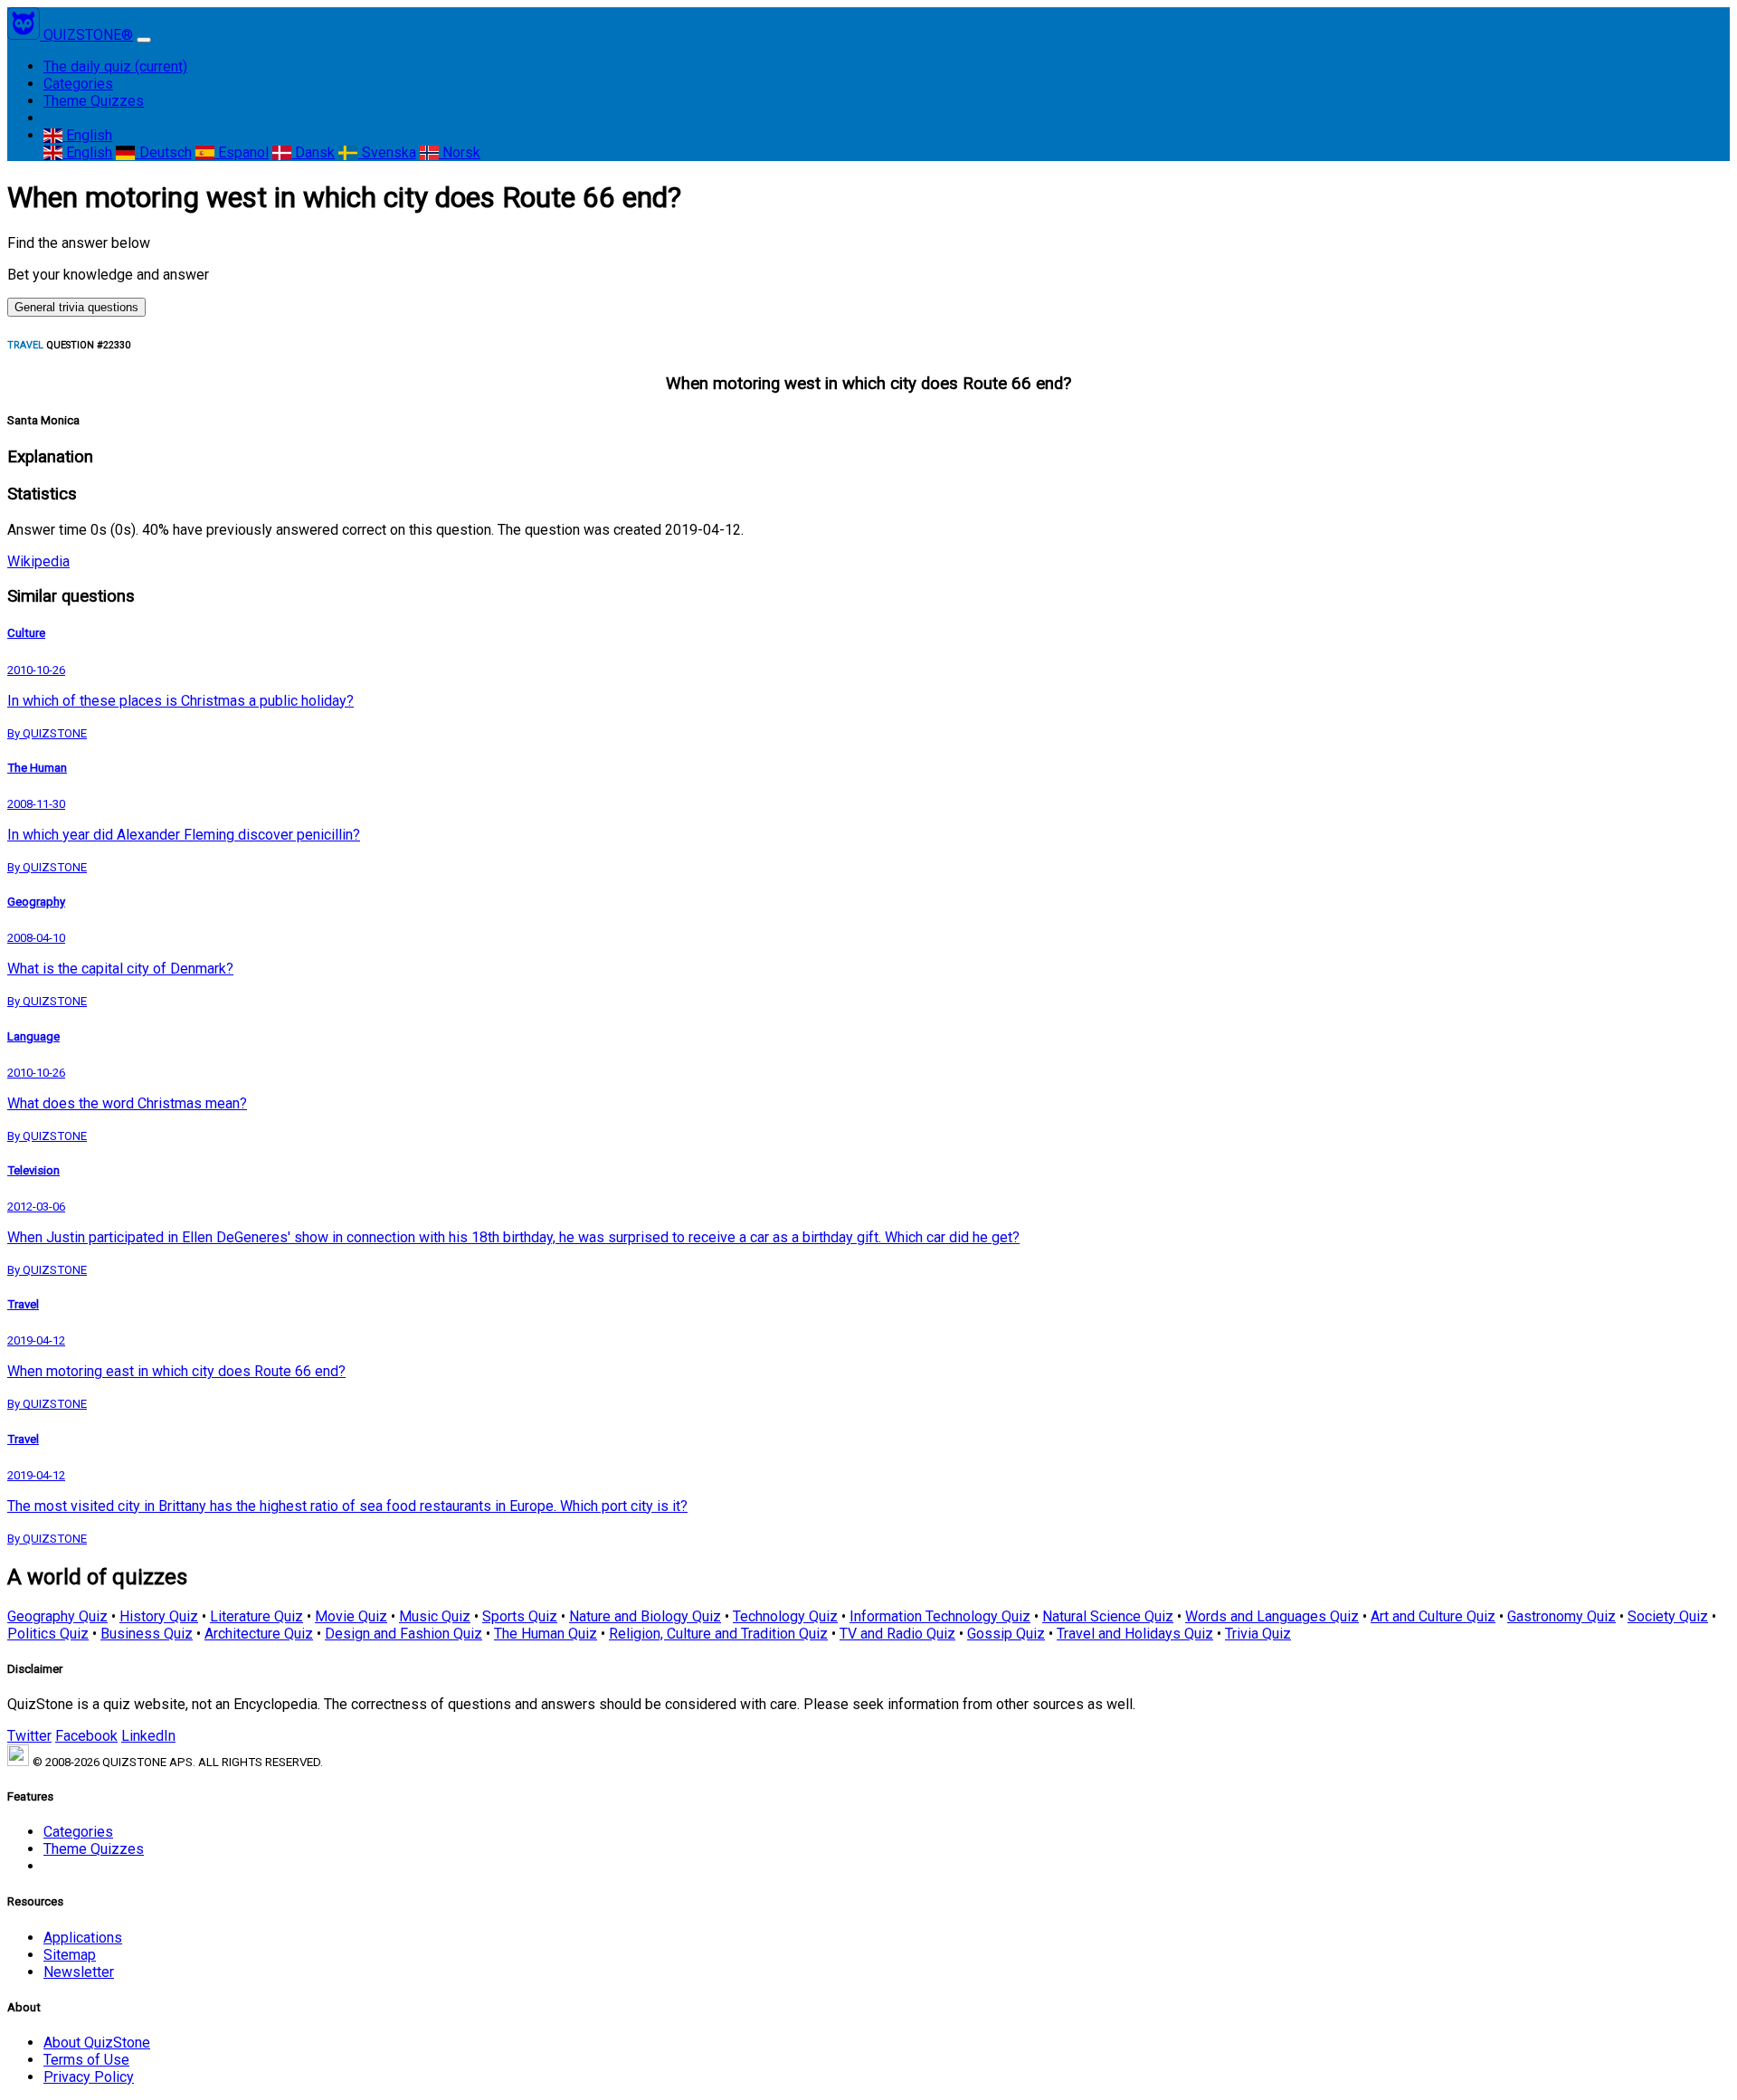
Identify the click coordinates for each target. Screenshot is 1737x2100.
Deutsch (163, 152)
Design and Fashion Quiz (403, 1634)
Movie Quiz (351, 1616)
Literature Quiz (256, 1616)
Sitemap (70, 1955)
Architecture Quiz (259, 1634)
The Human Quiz (546, 1634)
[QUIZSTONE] (25, 35)
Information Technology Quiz (940, 1616)
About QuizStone (97, 2043)
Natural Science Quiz (1108, 1616)
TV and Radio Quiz (897, 1634)
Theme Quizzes (94, 101)
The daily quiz (115, 67)
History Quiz (159, 1616)
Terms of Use (86, 2060)
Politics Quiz (48, 1634)
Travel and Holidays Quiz (1135, 1634)
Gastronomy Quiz (1561, 1616)
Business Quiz (147, 1634)
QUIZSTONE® (88, 35)
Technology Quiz (785, 1616)
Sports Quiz (520, 1616)
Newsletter (79, 1972)
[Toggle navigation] (144, 40)
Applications (83, 1938)
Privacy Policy (89, 2077)
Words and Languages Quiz (1272, 1616)
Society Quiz (1668, 1616)
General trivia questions (76, 307)
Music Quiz (435, 1616)
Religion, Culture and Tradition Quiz (718, 1634)
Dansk (313, 152)
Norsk (460, 152)
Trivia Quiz (1258, 1634)
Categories (78, 84)
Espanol (242, 152)
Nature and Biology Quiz (645, 1616)
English (87, 135)
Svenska (387, 152)
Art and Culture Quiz (1433, 1616)
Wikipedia (38, 561)
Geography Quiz (57, 1616)
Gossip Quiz (1006, 1634)
